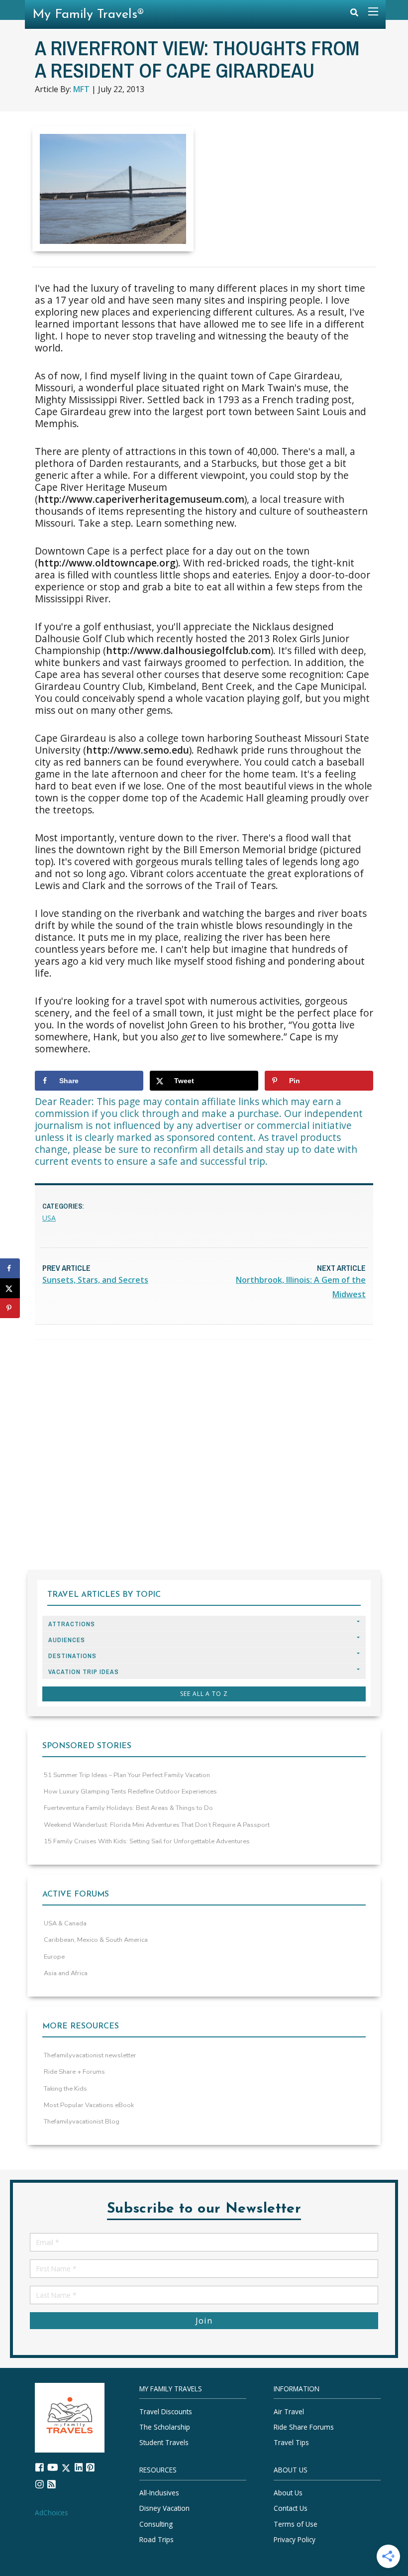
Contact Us (291, 2509)
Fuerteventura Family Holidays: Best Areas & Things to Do (128, 1808)
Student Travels (164, 2443)
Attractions (72, 1624)
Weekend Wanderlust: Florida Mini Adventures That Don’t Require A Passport (157, 1825)
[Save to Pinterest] (10, 1308)
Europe (54, 1957)
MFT (81, 89)
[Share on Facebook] (10, 1268)
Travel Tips (291, 2443)
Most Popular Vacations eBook (89, 2105)
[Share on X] (10, 1288)
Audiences (67, 1640)
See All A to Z (204, 1694)
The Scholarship (165, 2427)
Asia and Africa (66, 1973)
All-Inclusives (159, 2493)
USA (49, 1218)
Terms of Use (296, 2524)
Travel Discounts (166, 2411)
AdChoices (51, 2513)
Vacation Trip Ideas (84, 1672)
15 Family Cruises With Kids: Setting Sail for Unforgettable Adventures (147, 1841)
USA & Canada (65, 1923)
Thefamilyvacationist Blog (82, 2122)
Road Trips (156, 2539)
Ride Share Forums (304, 2427)
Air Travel (289, 2411)
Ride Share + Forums (74, 2072)
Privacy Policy (295, 2539)
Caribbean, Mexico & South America (96, 1940)
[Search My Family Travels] (354, 15)
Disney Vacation (164, 2509)
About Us (288, 2493)
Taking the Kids (65, 2089)
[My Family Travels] (70, 2417)
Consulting (156, 2524)
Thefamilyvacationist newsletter (90, 2055)
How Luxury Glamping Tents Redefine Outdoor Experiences (130, 1792)
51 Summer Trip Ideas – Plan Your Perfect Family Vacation (127, 1775)
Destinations (72, 1656)
